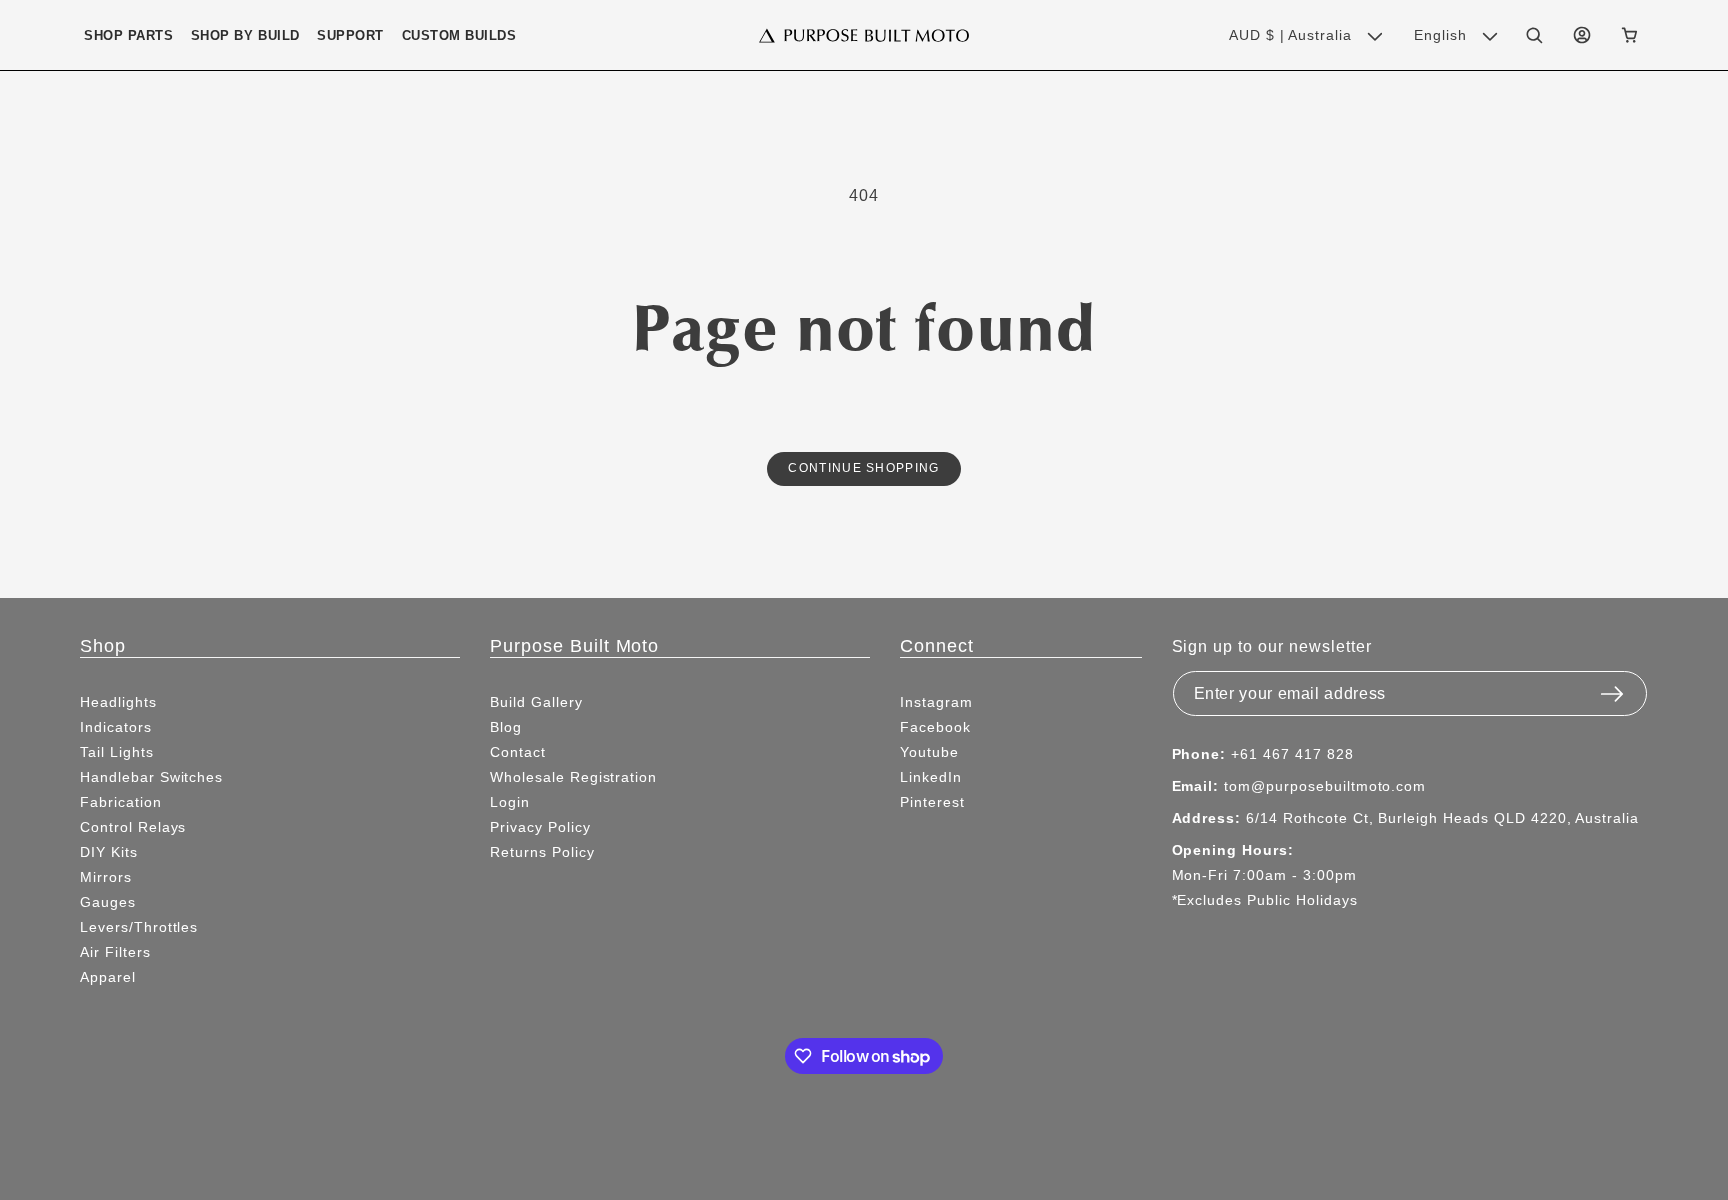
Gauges (108, 902)
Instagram (936, 702)
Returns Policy (542, 852)
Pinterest (932, 802)
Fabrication (121, 802)
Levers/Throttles (139, 927)
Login (510, 802)
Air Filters (115, 952)
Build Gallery (536, 702)
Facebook (935, 727)
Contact (518, 752)
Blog (506, 727)
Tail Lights (117, 752)
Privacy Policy (540, 827)
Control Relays (133, 827)
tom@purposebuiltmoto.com (1325, 786)
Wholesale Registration (573, 777)
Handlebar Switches (151, 777)
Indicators (116, 727)
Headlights (118, 702)
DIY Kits (109, 852)
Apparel (108, 977)
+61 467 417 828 (1292, 754)
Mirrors (106, 877)
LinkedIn (931, 777)
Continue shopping (863, 467)
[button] (128, 35)
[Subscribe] (1612, 688)
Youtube (929, 752)
